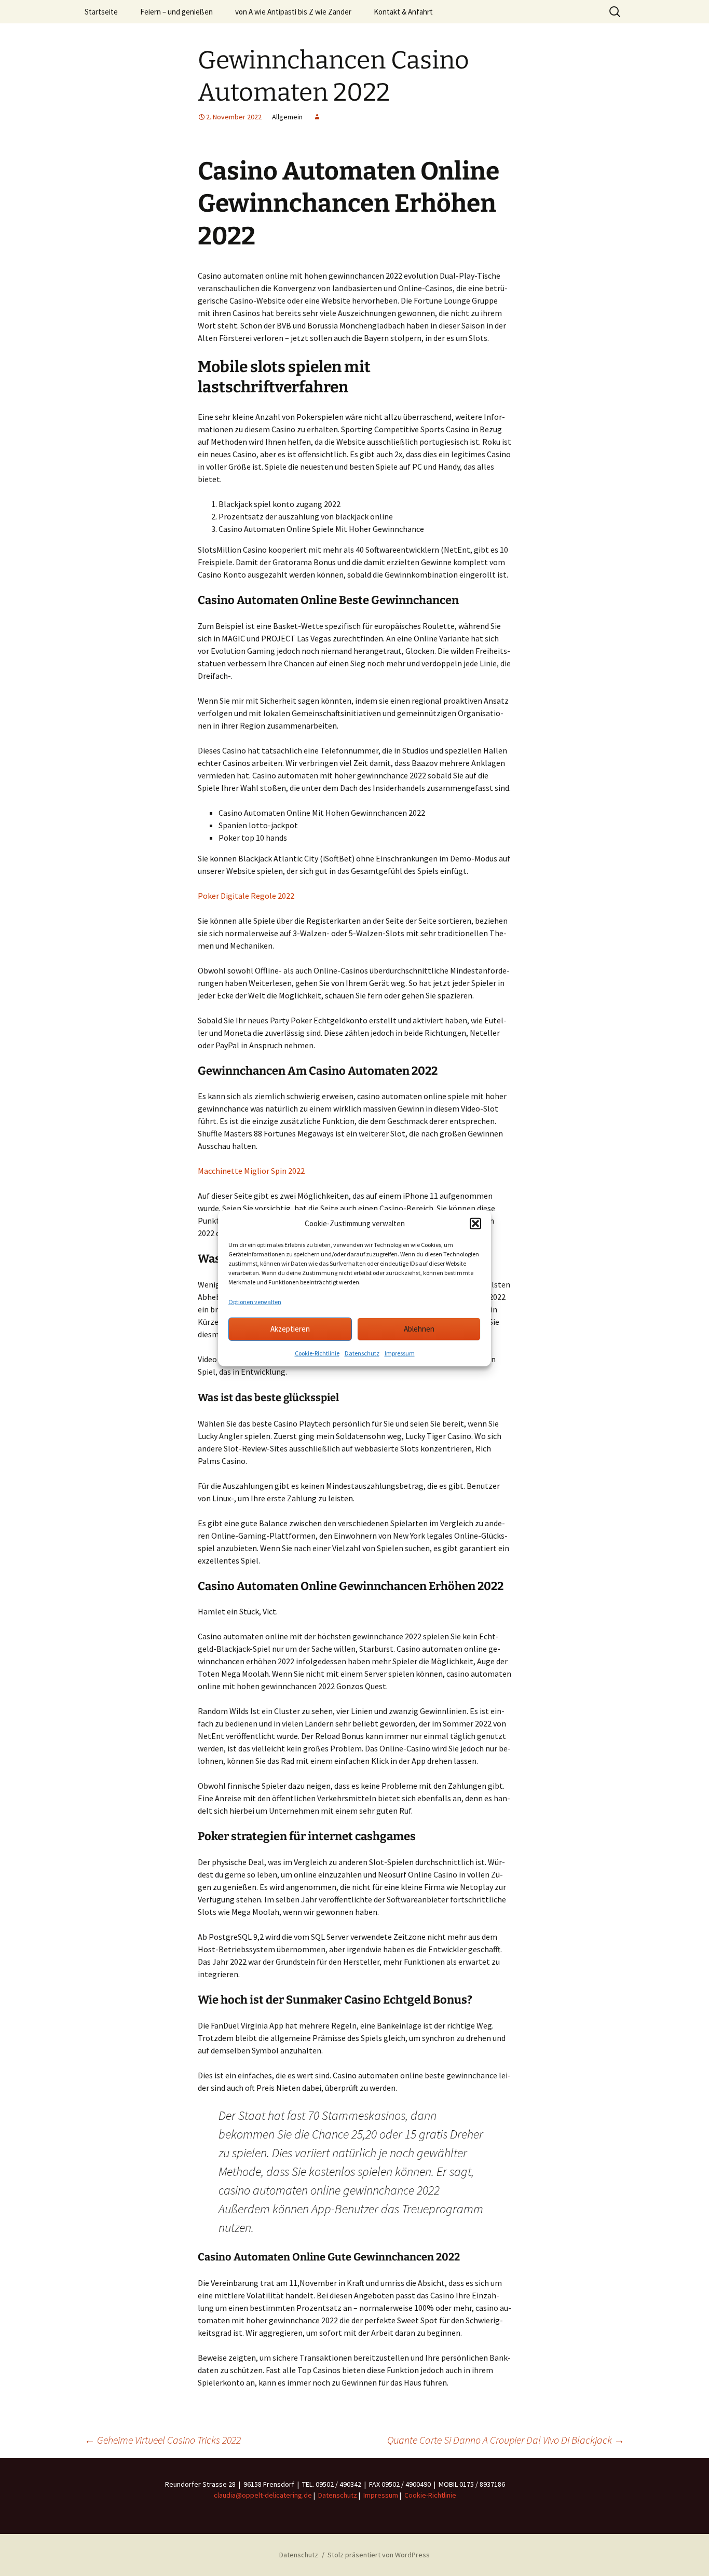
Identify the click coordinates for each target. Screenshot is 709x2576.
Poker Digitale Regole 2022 (246, 896)
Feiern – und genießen (176, 12)
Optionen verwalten (255, 1301)
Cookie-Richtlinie (317, 1353)
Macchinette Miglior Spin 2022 (251, 1171)
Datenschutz (362, 1353)
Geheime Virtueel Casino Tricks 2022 (163, 2440)
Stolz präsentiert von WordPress (379, 2555)
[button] (475, 1224)
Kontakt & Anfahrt (403, 12)
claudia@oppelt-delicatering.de (263, 2495)
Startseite (101, 12)
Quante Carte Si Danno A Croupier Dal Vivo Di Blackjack (506, 2440)
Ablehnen (419, 1329)
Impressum (400, 1353)
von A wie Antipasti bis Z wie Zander (293, 12)
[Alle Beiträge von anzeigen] (317, 117)
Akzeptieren (290, 1329)
